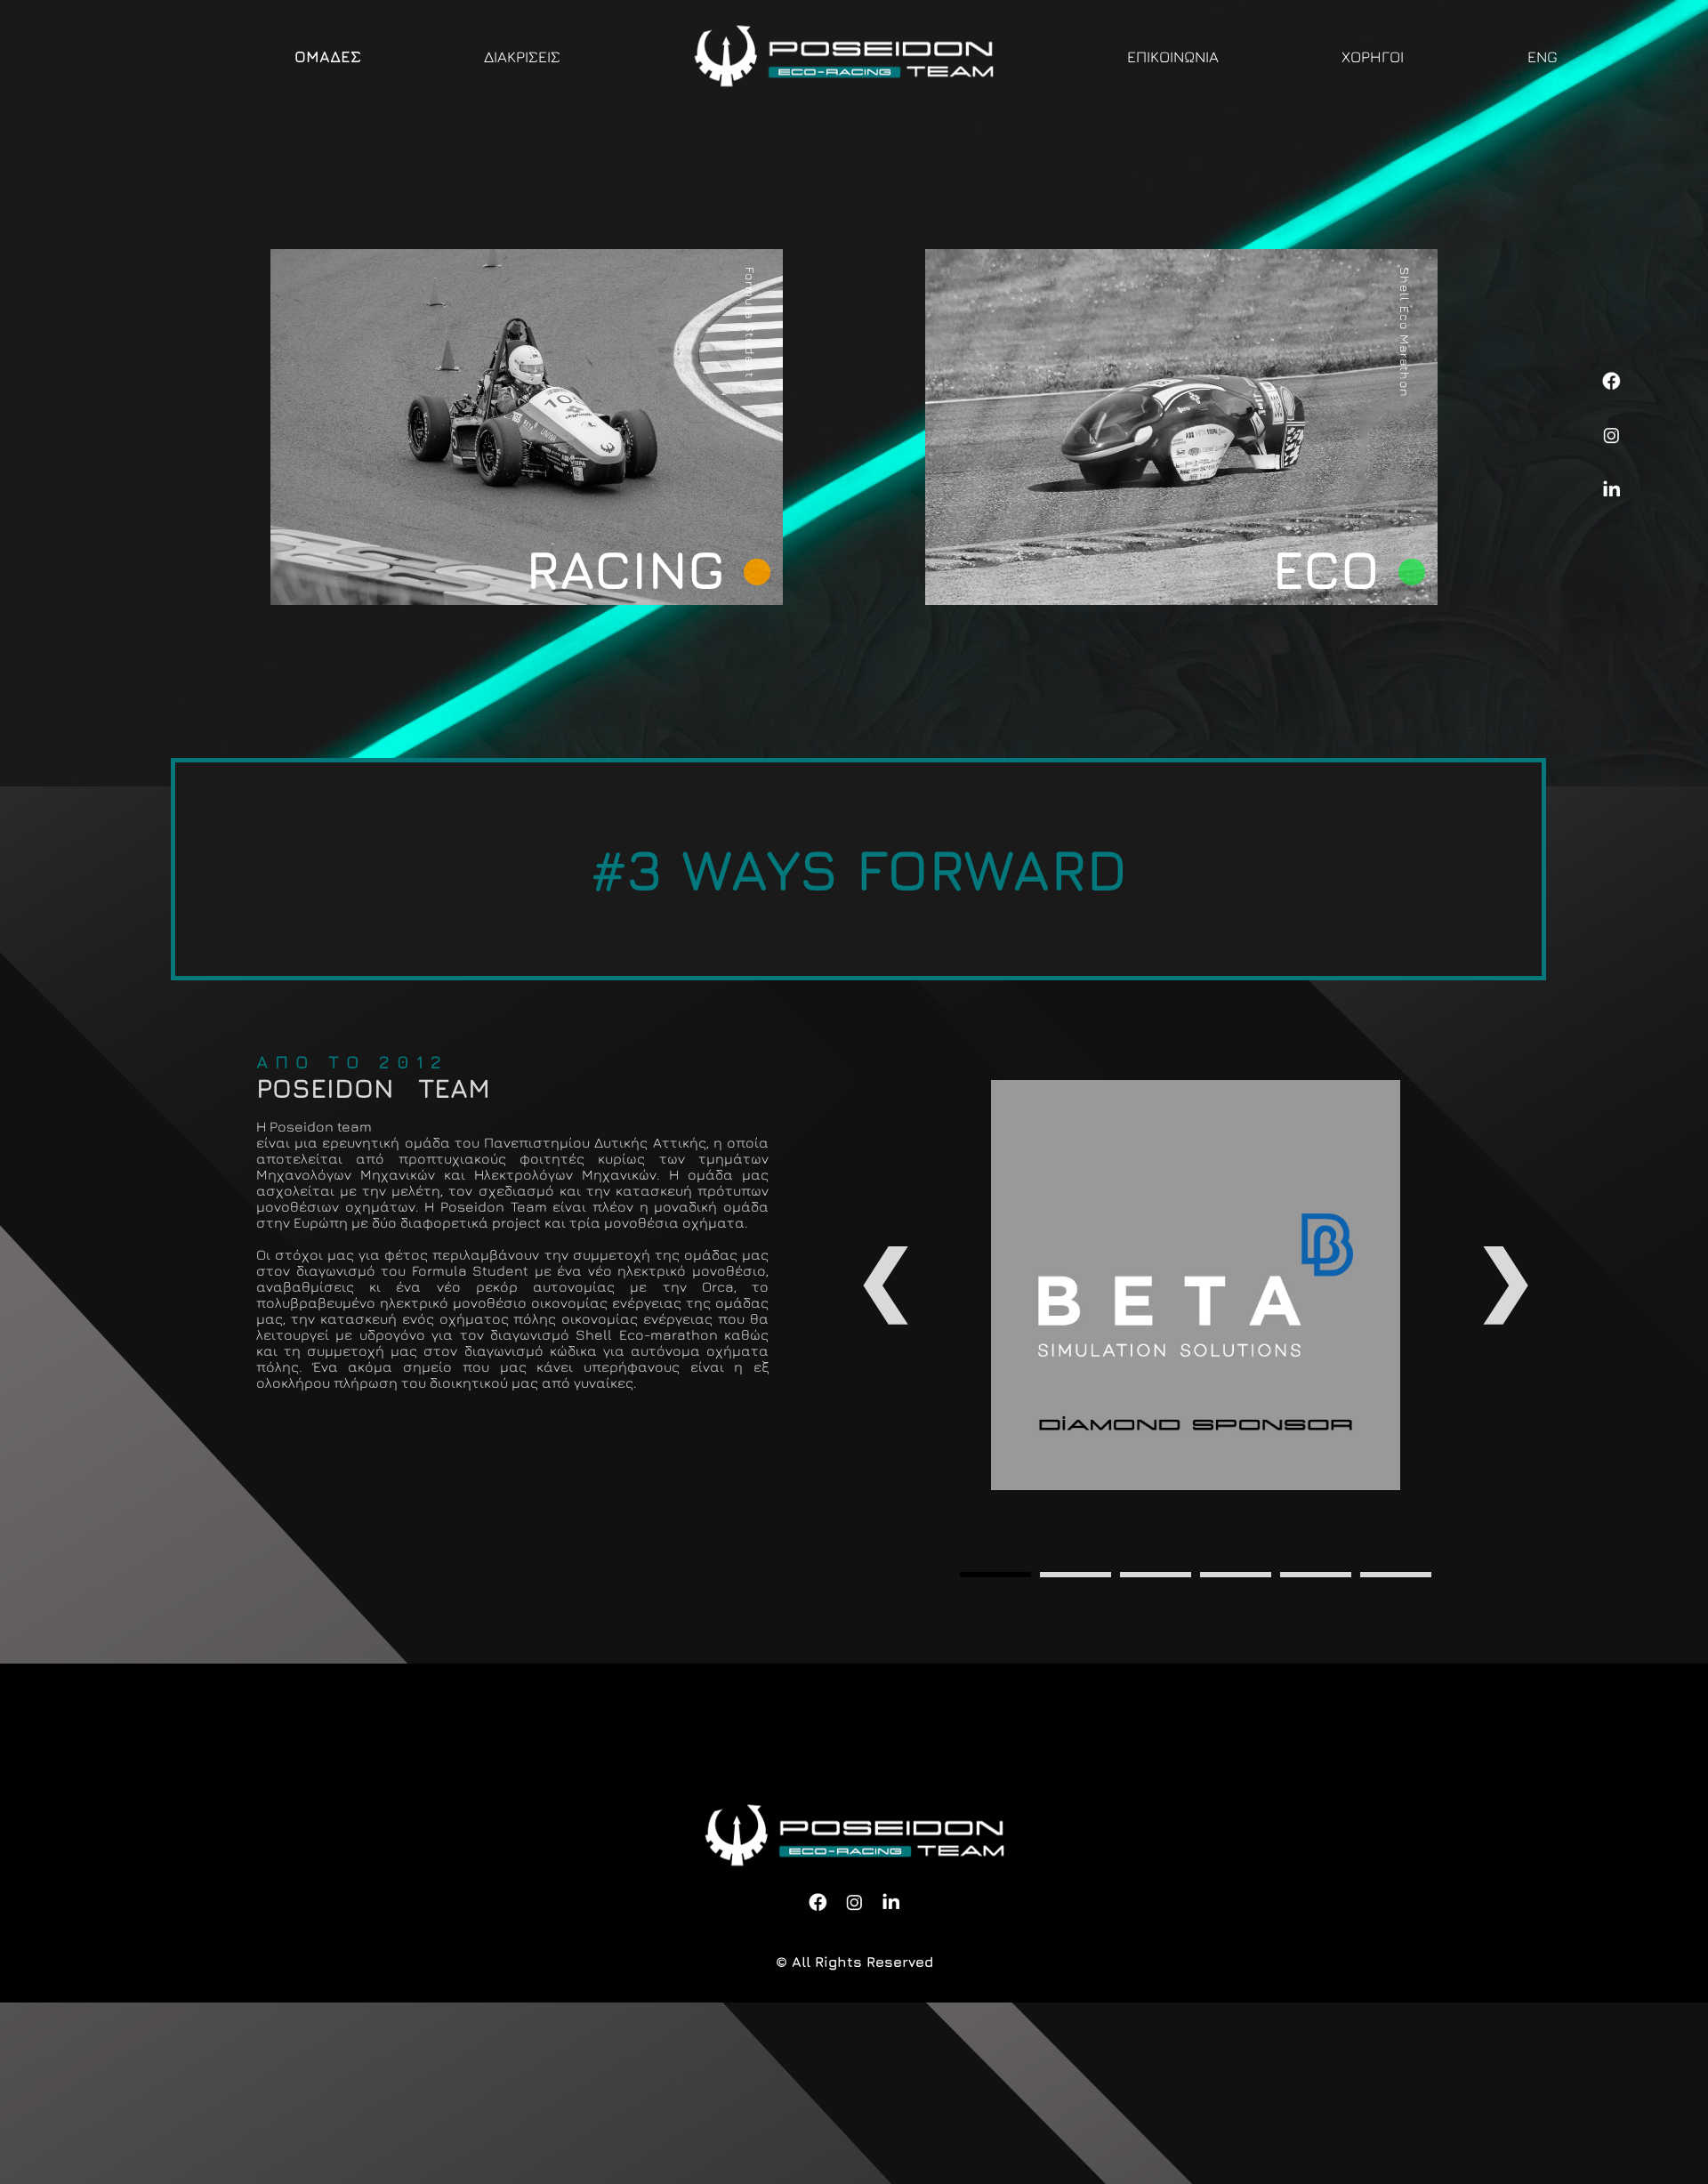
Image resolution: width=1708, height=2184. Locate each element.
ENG (1543, 56)
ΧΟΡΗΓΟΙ (1373, 56)
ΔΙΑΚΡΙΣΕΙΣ (522, 56)
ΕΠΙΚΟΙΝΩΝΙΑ (1173, 56)
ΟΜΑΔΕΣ (328, 56)
